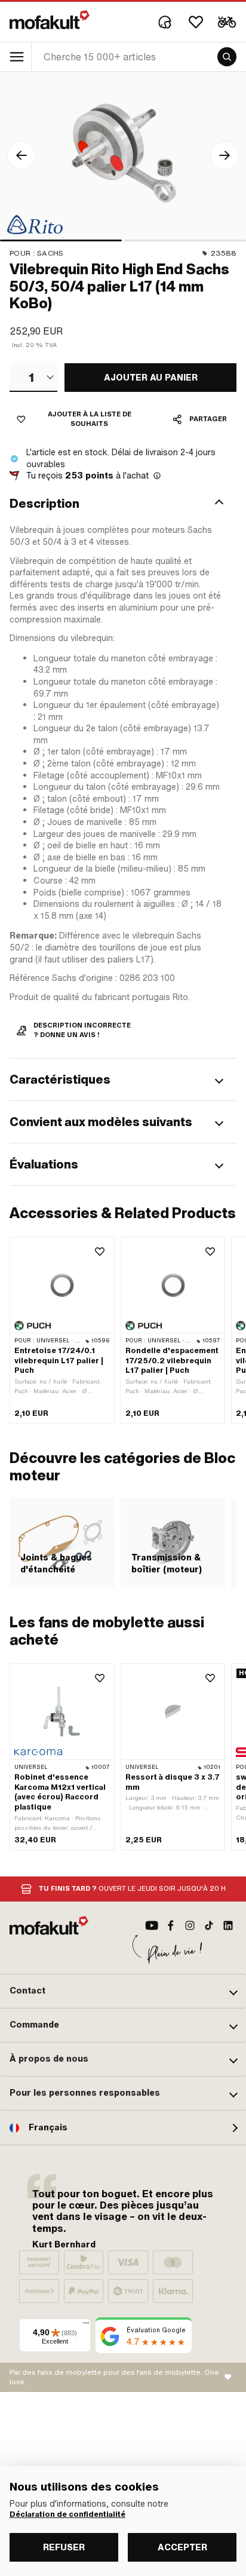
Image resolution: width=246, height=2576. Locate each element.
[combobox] (33, 378)
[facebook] (171, 1925)
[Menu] (86, 2326)
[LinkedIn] (228, 1925)
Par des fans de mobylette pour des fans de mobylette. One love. (114, 2377)
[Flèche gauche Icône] (21, 155)
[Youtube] (152, 1925)
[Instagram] (190, 1925)
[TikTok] (209, 1925)
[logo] (50, 20)
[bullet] (61, 240)
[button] (123, 504)
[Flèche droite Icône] (225, 155)
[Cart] (227, 22)
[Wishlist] (196, 22)
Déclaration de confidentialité (67, 2514)
